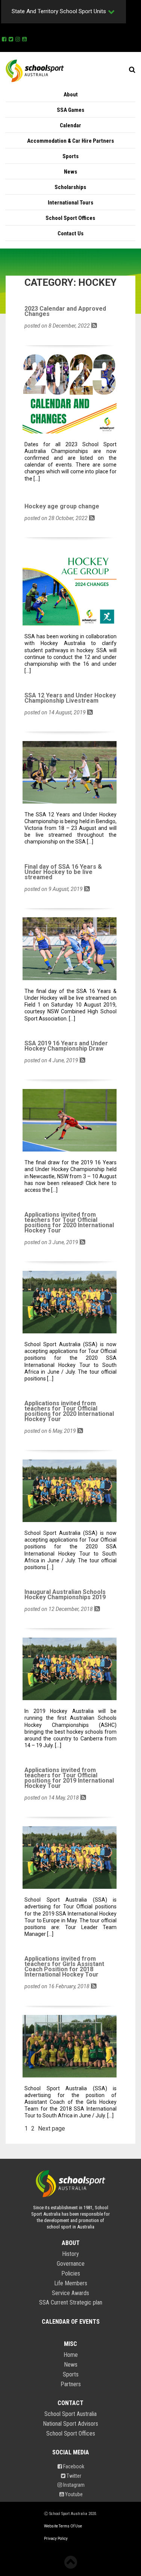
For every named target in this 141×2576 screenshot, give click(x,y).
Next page (52, 2128)
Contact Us (70, 233)
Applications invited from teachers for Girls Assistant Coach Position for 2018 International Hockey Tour (64, 1967)
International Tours (70, 203)
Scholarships (70, 187)
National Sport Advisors (70, 2424)
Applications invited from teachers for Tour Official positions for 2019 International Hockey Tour (69, 1778)
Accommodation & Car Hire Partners (70, 141)
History (70, 2254)
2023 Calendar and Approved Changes (65, 311)
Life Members (71, 2283)
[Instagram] (18, 38)
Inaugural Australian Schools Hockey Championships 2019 (65, 1595)
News (70, 172)
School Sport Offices (70, 218)
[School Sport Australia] (35, 70)
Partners (71, 2384)
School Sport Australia (70, 2414)
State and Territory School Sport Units (59, 11)
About (71, 95)
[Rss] (94, 325)
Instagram (73, 2485)
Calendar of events (71, 2322)
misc (70, 2344)
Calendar (70, 125)
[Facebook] (4, 38)
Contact (70, 2403)
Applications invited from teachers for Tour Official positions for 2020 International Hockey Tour (69, 1223)
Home (71, 2355)
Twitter (73, 2476)
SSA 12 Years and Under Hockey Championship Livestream (70, 698)
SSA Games (70, 110)
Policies (71, 2274)
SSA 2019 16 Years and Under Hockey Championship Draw (66, 1046)
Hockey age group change (62, 506)
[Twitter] (11, 38)
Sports (70, 156)
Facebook (73, 2466)
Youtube (73, 2494)
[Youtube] (24, 38)
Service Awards (70, 2293)
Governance (71, 2264)
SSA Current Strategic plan (71, 2303)
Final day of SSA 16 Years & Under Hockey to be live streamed (63, 872)
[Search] (132, 70)
